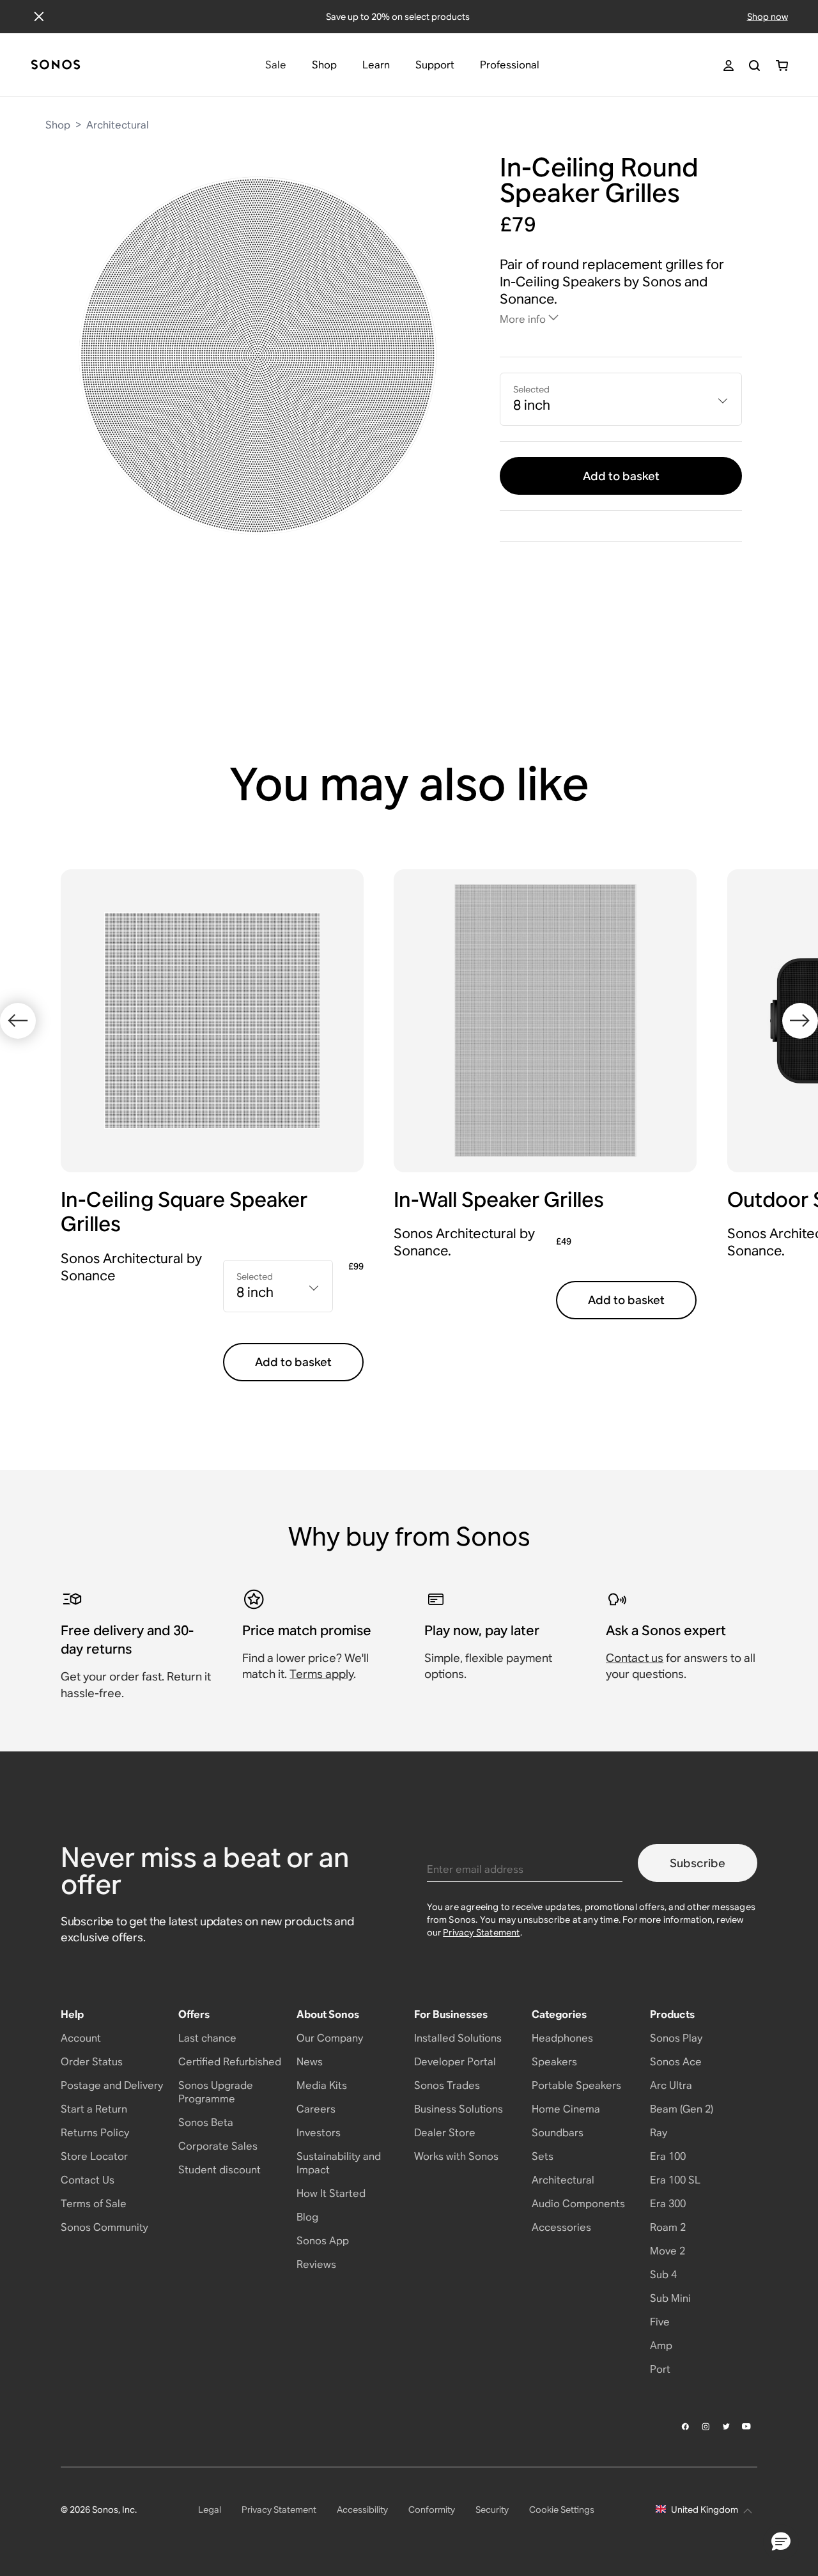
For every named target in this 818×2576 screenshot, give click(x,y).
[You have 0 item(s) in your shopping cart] (782, 66)
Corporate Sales (218, 2146)
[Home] (56, 66)
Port (660, 2369)
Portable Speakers (576, 2085)
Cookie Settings (562, 2510)
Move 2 (668, 2251)
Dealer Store (445, 2133)
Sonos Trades (447, 2085)
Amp (661, 2346)
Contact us (635, 1658)
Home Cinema (566, 2109)
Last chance (207, 2038)
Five (660, 2322)
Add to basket (621, 476)
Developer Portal (455, 2062)
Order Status (92, 2062)
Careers (316, 2109)
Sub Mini (670, 2298)
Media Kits (322, 2085)
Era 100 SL (675, 2180)
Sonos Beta (206, 2122)
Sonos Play (676, 2038)
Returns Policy (95, 2133)
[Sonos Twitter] (727, 2426)
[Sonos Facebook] (686, 2426)
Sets (543, 2156)
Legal (210, 2510)
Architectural (118, 125)
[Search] (754, 66)
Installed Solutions (458, 2038)
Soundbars (558, 2133)
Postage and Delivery (112, 2085)
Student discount (220, 2170)
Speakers (554, 2062)
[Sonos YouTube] (747, 2426)
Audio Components (578, 2204)
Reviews (316, 2264)
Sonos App (323, 2241)
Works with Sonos (456, 2156)
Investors (319, 2133)
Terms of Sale (94, 2204)
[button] (781, 2542)
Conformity (432, 2510)
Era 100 (668, 2156)
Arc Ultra (671, 2085)
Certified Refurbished (230, 2062)
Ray (659, 2133)
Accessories (561, 2227)
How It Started (331, 2193)
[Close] (39, 17)
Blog (307, 2217)
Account (81, 2038)
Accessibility (362, 2510)
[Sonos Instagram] (706, 2426)
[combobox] (621, 399)
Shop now (768, 17)
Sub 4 (663, 2275)
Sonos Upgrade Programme (216, 2092)
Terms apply (321, 1674)
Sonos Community (104, 2227)
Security (492, 2510)
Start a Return (94, 2109)
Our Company (330, 2038)
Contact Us (88, 2180)
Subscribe (698, 1863)
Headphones (562, 2038)
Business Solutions (459, 2109)
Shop (58, 125)
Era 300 (668, 2204)
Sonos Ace (676, 2062)
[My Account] (729, 66)
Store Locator (94, 2156)
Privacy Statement (481, 1932)
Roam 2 (668, 2227)
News (310, 2062)
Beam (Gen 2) (682, 2109)
